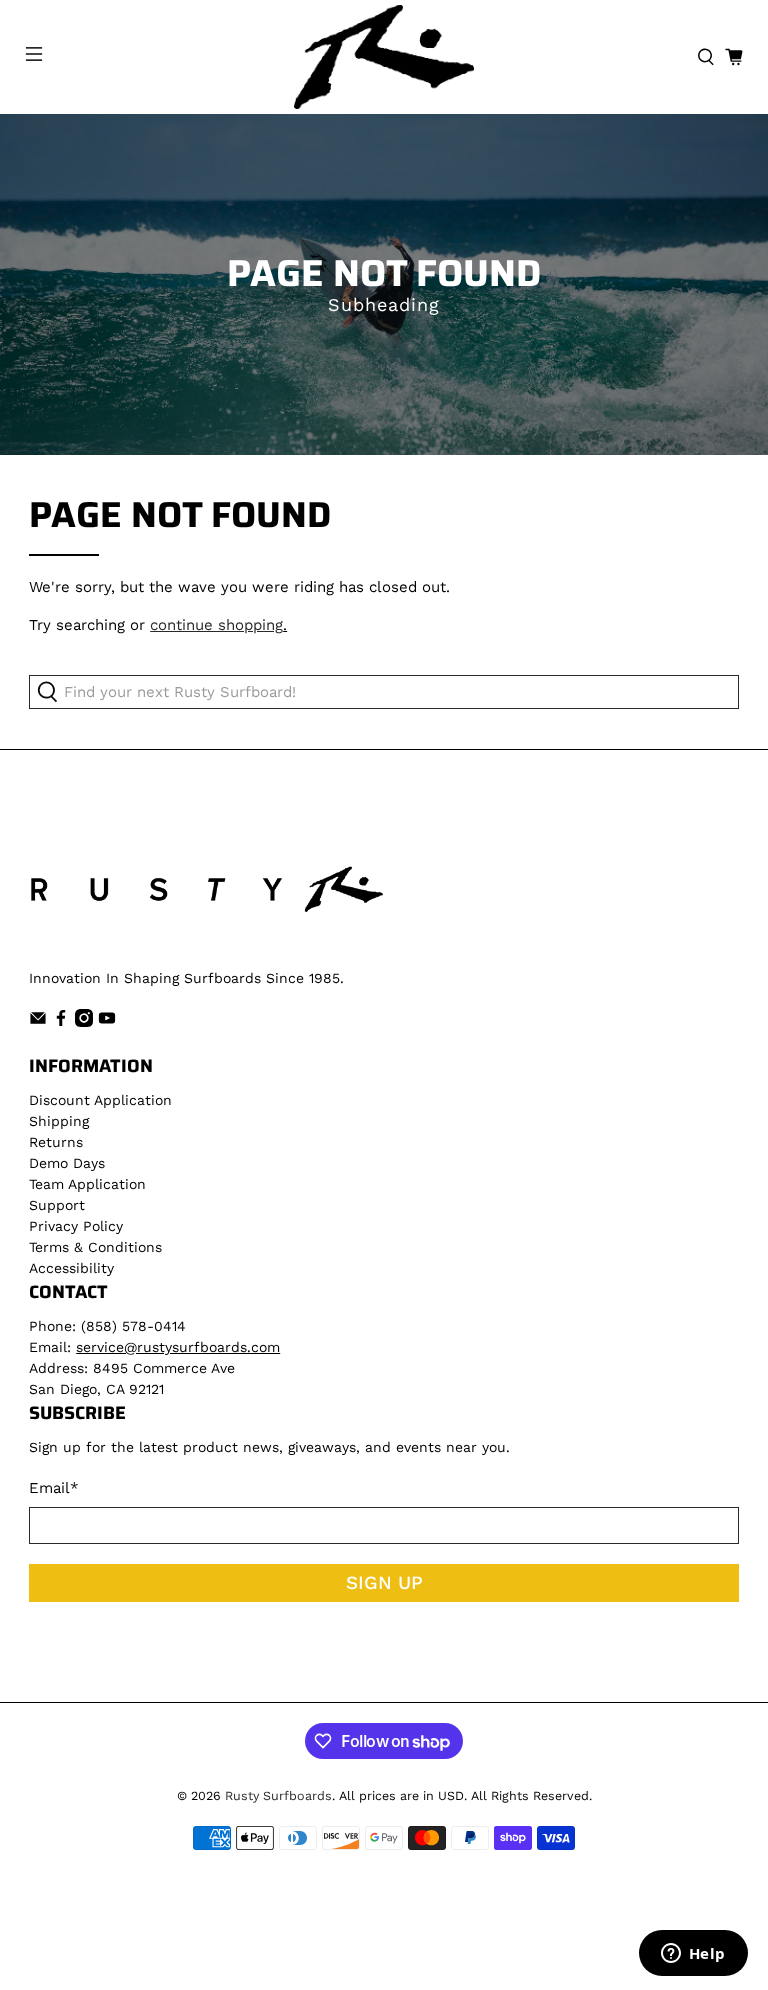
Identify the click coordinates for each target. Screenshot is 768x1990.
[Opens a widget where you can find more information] (693, 1955)
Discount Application (100, 1100)
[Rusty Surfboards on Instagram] (84, 1022)
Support (57, 1205)
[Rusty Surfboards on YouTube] (107, 1022)
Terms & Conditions (95, 1247)
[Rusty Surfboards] (384, 57)
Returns (56, 1142)
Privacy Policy (76, 1226)
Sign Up (384, 1583)
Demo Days (67, 1163)
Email (54, 1488)
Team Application (87, 1184)
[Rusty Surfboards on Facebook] (61, 1022)
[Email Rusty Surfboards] (38, 1022)
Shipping (59, 1121)
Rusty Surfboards (278, 1795)
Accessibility (71, 1268)
